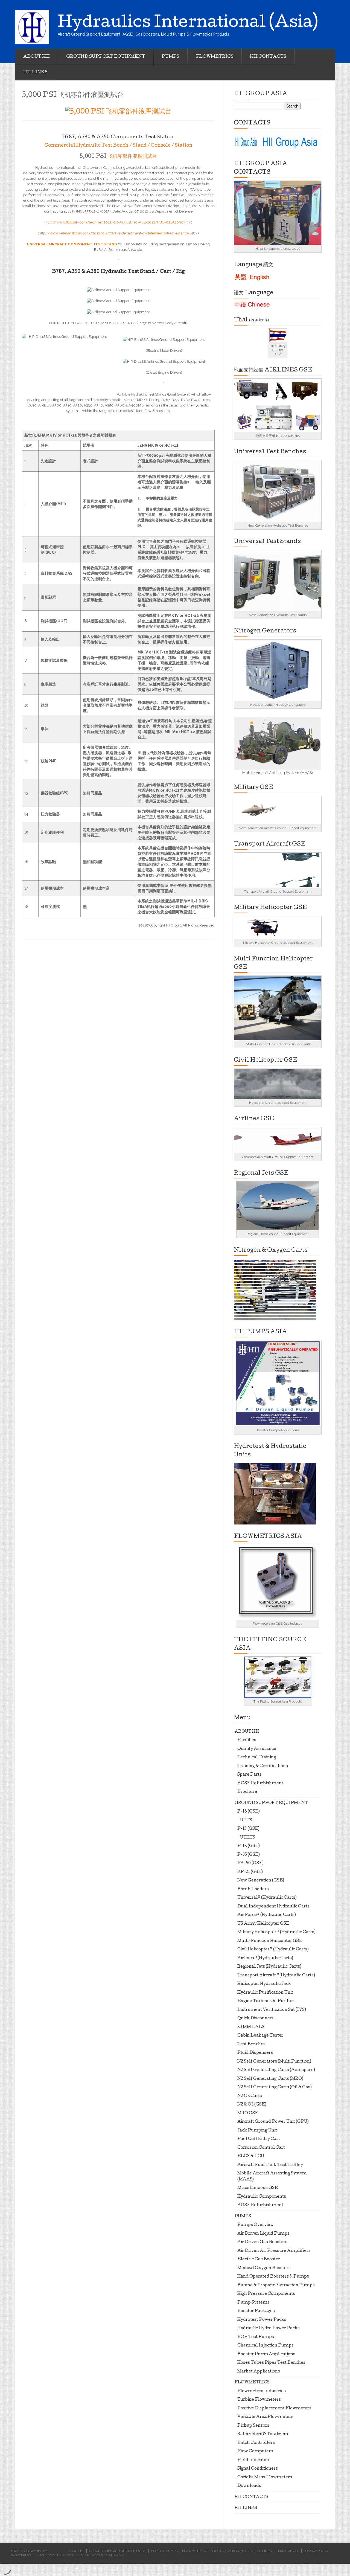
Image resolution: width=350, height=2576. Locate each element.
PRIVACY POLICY (316, 2551)
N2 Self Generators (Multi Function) (274, 2062)
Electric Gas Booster (259, 2260)
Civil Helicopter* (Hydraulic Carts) (273, 1950)
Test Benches (251, 2044)
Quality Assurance (257, 1749)
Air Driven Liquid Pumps (263, 2234)
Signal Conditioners (258, 2469)
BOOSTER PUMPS (164, 2551)
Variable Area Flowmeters (265, 2417)
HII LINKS (35, 72)
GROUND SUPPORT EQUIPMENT (106, 57)
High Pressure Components (266, 2294)
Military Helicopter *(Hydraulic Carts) (276, 1932)
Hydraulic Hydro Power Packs (269, 2328)
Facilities (247, 1740)
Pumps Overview (256, 2225)
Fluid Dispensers (255, 2053)
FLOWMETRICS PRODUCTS (203, 2551)
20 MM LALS (251, 2027)
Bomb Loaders (253, 1889)
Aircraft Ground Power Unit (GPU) (273, 2122)
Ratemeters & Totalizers (263, 2434)
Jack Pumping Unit (257, 2131)
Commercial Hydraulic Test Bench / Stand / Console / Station (118, 146)
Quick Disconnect (256, 2019)
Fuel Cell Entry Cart (259, 2139)
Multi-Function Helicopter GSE (270, 1941)
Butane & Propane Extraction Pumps (276, 2285)
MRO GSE (248, 2113)
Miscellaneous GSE (258, 2188)
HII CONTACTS (268, 57)
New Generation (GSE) (261, 1881)
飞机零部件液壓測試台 (132, 157)
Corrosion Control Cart (261, 2148)
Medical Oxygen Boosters (264, 2268)
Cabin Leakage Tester (260, 2036)
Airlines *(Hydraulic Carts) (265, 1958)
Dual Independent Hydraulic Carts (273, 1907)
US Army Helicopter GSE (263, 1924)
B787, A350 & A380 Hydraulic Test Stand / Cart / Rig (118, 272)
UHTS (246, 1820)
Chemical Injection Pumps (266, 2346)
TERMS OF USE (288, 2551)
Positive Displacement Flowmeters (274, 2409)
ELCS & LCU (251, 2156)
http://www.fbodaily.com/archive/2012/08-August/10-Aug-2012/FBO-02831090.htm (118, 222)
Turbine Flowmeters (259, 2400)
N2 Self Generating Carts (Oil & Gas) (275, 2087)
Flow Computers (255, 2452)
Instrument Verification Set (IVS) (272, 2010)
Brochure (247, 1792)
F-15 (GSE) (248, 1829)
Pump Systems (253, 2303)
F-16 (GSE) (249, 1812)
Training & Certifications (263, 1766)
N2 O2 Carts (250, 2096)
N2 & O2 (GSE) (252, 2105)
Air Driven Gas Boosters (262, 2242)
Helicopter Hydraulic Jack (264, 1984)
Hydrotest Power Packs (262, 2320)
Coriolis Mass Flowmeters (265, 2478)
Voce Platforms (110, 2555)
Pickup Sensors (253, 2426)
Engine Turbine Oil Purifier (266, 2001)
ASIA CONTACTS (240, 2551)
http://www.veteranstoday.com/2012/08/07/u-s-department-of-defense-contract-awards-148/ (118, 233)
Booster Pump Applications (266, 2354)
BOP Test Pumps (256, 2337)
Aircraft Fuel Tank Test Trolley (270, 2165)
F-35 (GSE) (249, 1855)
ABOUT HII (37, 57)
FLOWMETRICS (215, 57)
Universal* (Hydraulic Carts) (267, 1898)
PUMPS (170, 57)
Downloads (249, 2486)
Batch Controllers (256, 2443)
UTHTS (248, 1838)
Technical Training (257, 1758)
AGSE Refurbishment (260, 1784)
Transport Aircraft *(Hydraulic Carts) (276, 1976)
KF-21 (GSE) (250, 1872)
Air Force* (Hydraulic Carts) (267, 1915)
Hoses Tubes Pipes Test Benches (271, 2363)
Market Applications (259, 2372)
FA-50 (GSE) (250, 1863)
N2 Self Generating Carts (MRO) (270, 2079)
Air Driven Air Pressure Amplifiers (274, 2251)
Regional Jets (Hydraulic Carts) (269, 1967)
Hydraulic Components (262, 2197)
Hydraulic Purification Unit (265, 1993)
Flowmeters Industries (262, 2391)
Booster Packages (256, 2311)
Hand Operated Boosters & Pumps (273, 2277)
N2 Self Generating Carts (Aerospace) (276, 2070)
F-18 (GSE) (249, 1846)
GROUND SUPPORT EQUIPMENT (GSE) (118, 2551)
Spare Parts (250, 1775)
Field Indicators (254, 2460)
